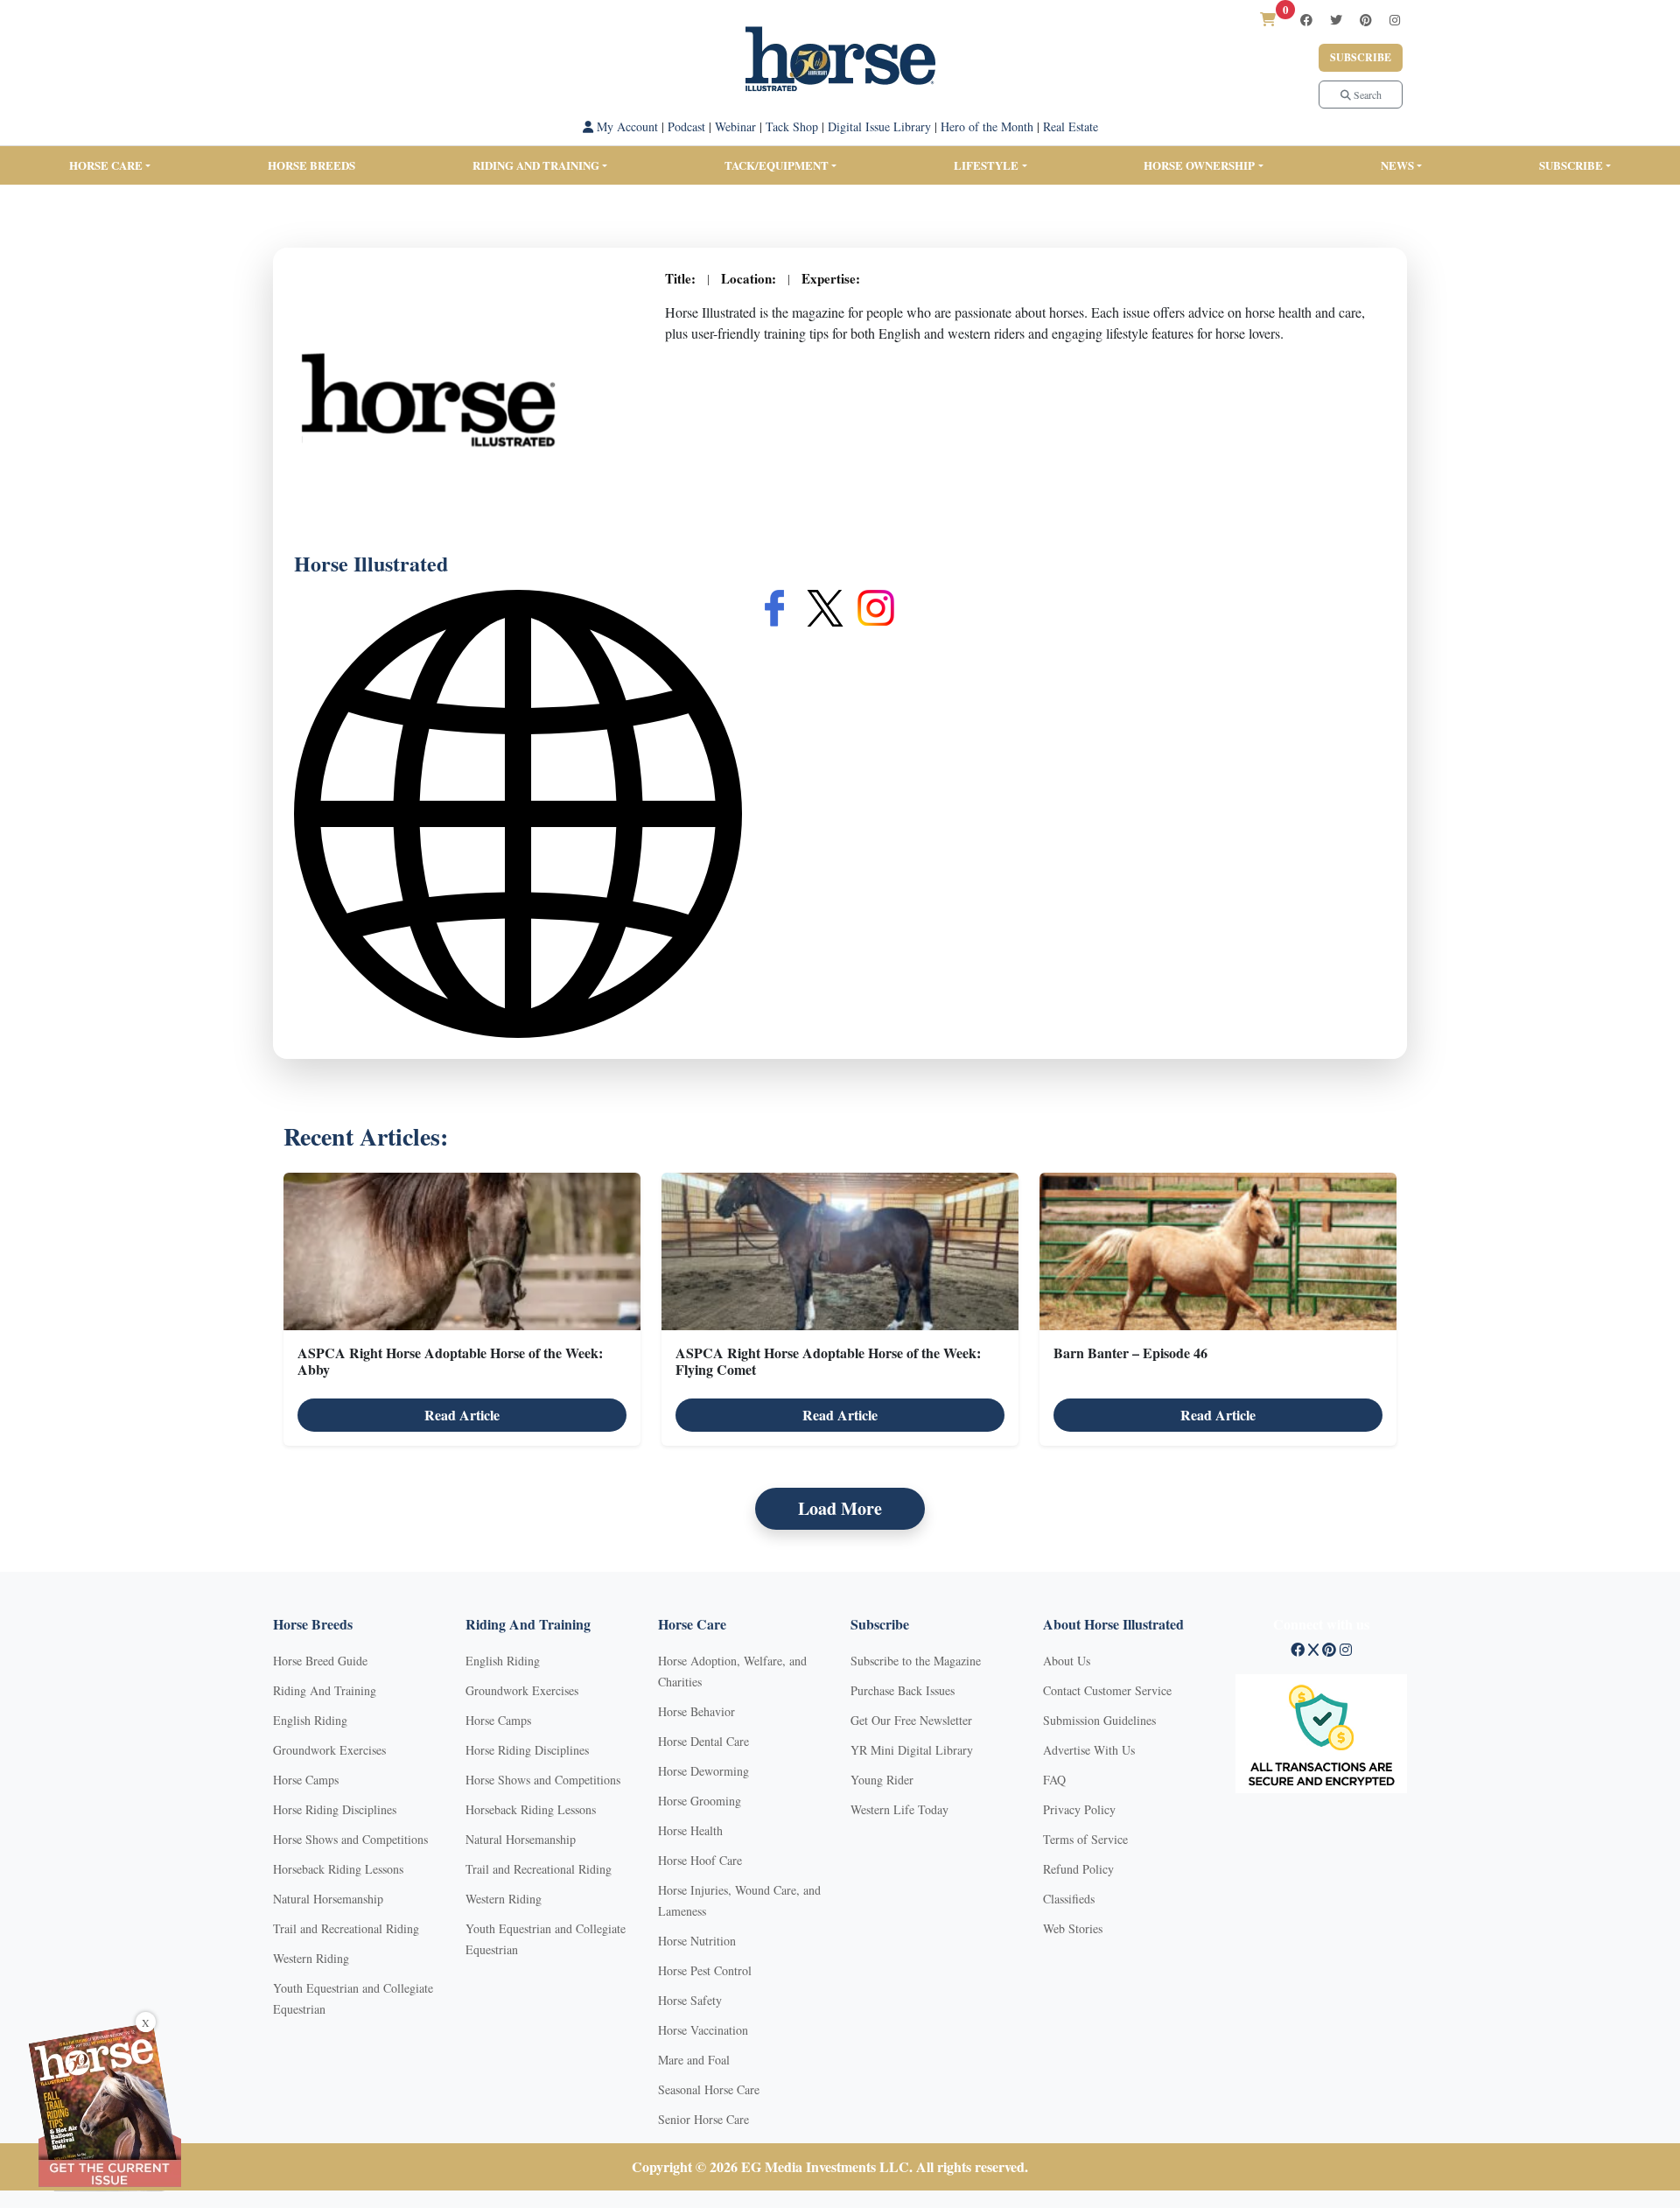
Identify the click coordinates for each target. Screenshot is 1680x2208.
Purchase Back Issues (903, 1690)
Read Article (462, 1415)
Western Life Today (899, 1809)
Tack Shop (792, 126)
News (1397, 165)
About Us (1067, 1661)
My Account (626, 126)
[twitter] (1336, 20)
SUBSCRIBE (1571, 165)
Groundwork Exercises (329, 1750)
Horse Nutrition (697, 1941)
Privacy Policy (1079, 1809)
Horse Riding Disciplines (335, 1809)
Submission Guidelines (1099, 1720)
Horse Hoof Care (700, 1860)
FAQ (1054, 1780)
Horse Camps (306, 1780)
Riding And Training (325, 1690)
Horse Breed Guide (320, 1661)
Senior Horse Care (703, 2119)
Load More (840, 1508)
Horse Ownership (1199, 165)
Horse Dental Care (703, 1741)
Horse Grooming (700, 1801)
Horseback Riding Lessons (338, 1869)
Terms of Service (1085, 1839)
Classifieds (1069, 1899)
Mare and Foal (694, 2060)
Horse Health (690, 1830)
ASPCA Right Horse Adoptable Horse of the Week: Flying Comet (828, 1361)
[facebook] (1306, 20)
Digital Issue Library (879, 126)
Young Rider (882, 1780)
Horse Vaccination (703, 2030)
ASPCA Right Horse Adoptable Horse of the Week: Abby (450, 1361)
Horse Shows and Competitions (350, 1839)
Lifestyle (986, 165)
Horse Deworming (703, 1771)
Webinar (735, 126)
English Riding (310, 1720)
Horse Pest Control (705, 1970)
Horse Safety (690, 2000)
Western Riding (311, 1958)
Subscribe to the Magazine (916, 1661)
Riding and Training (536, 165)
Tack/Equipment (777, 165)
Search (1366, 95)
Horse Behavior (696, 1711)
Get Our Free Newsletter (911, 1720)
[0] (1268, 19)
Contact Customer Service (1107, 1690)
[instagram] (1395, 20)
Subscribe (1361, 57)
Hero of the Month (987, 126)
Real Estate (1071, 126)
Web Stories (1073, 1928)
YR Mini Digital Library (912, 1750)
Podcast (686, 126)
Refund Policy (1078, 1869)
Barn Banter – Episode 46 (1130, 1353)
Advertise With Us (1089, 1750)
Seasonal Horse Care (709, 2089)
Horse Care (106, 165)
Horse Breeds (311, 165)
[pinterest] (1366, 20)
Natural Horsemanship (328, 1899)
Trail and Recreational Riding (346, 1928)
